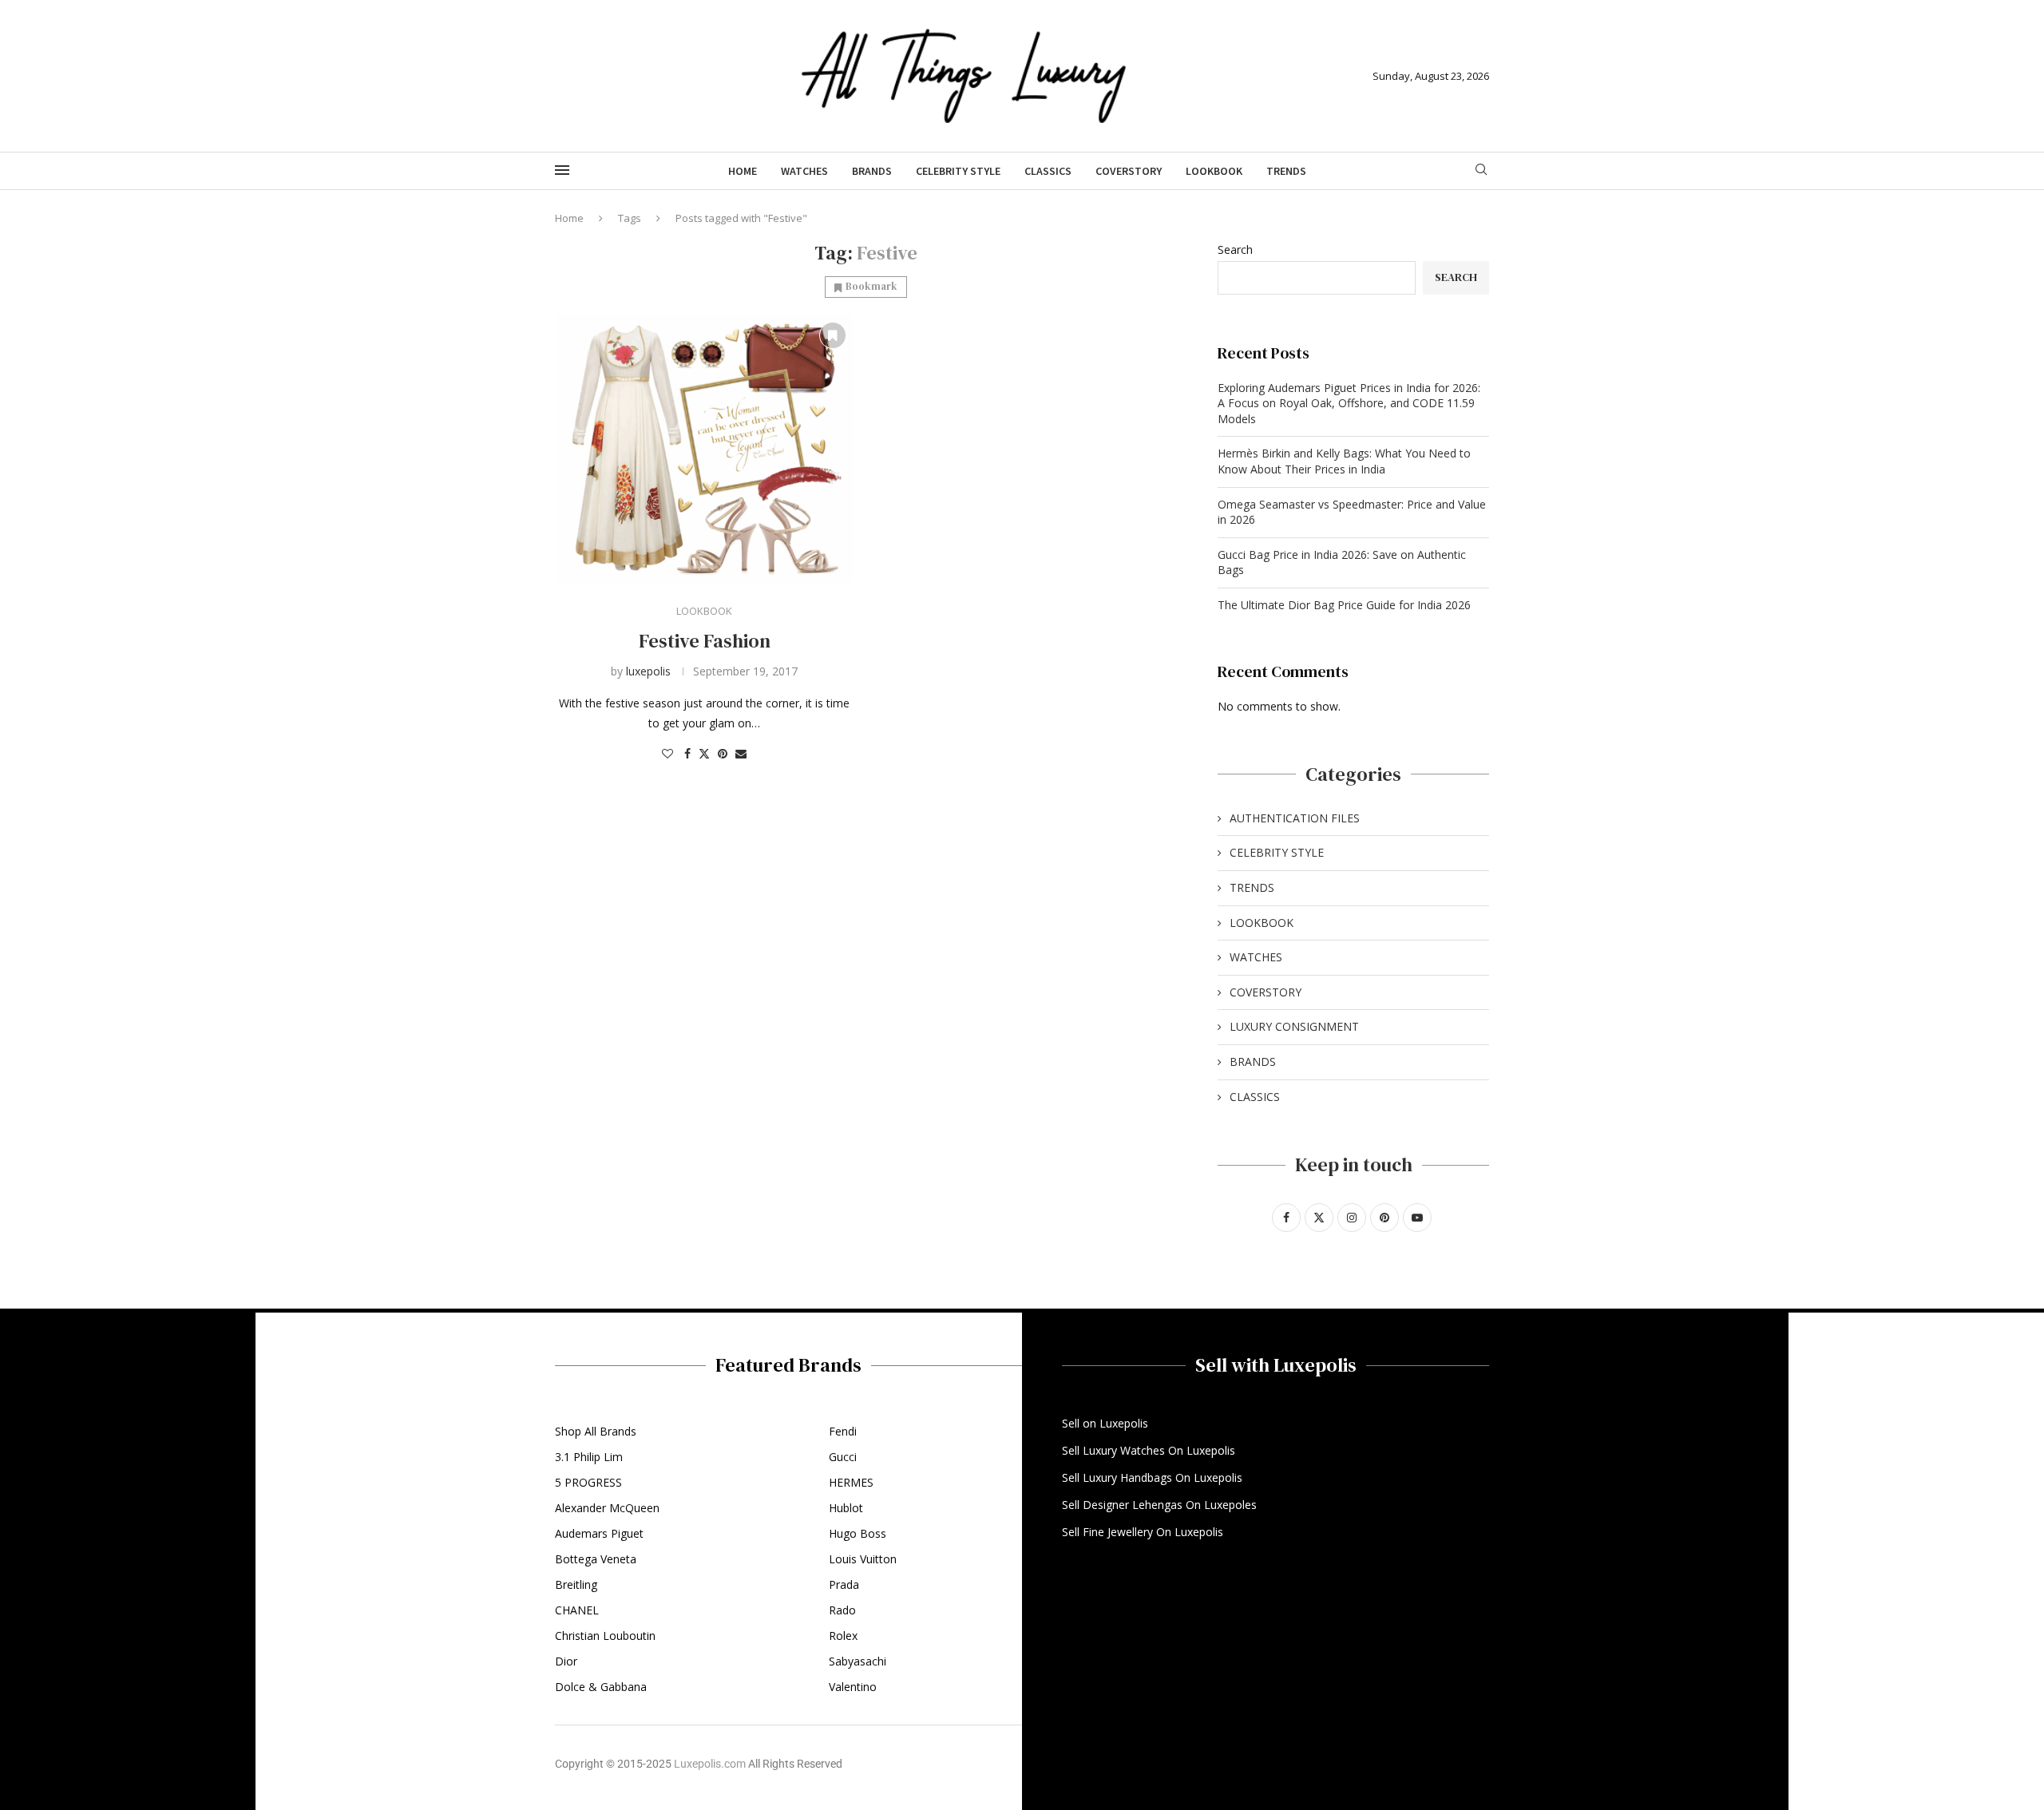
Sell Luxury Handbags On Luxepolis (1152, 1478)
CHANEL (577, 1610)
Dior (566, 1661)
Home (743, 171)
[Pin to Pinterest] (723, 753)
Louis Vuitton (863, 1559)
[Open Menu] (562, 170)
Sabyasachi (858, 1661)
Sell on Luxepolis (1105, 1424)
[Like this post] (667, 753)
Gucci (843, 1457)
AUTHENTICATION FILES (1295, 818)
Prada (844, 1585)
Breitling (576, 1585)
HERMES (851, 1483)
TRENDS (1286, 171)
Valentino (853, 1687)
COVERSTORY (1129, 171)
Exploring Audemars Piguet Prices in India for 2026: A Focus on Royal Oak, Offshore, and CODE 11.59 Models (1349, 403)
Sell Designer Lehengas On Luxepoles (1159, 1505)
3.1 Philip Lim (589, 1457)
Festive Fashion (705, 641)
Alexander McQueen (607, 1508)
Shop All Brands (596, 1432)
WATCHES (804, 171)
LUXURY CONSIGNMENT (1294, 1026)
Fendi (843, 1432)
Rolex (843, 1636)
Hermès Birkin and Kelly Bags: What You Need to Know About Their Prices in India (1344, 461)
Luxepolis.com (710, 1764)
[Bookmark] (833, 335)
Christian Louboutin (605, 1636)
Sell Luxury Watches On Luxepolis (1149, 1451)
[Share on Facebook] (687, 753)
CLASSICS (1048, 171)
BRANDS (872, 171)
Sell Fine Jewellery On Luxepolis (1143, 1532)
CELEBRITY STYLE (958, 171)
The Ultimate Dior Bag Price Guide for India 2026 (1344, 605)
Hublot (846, 1508)
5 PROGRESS (588, 1483)
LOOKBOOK (1214, 171)
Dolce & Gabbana (601, 1687)
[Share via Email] (741, 753)
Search (1235, 250)
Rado (842, 1610)
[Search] (1481, 171)
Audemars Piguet (599, 1534)
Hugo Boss (858, 1534)
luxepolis (648, 671)
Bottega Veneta (596, 1559)
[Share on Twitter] (704, 753)
